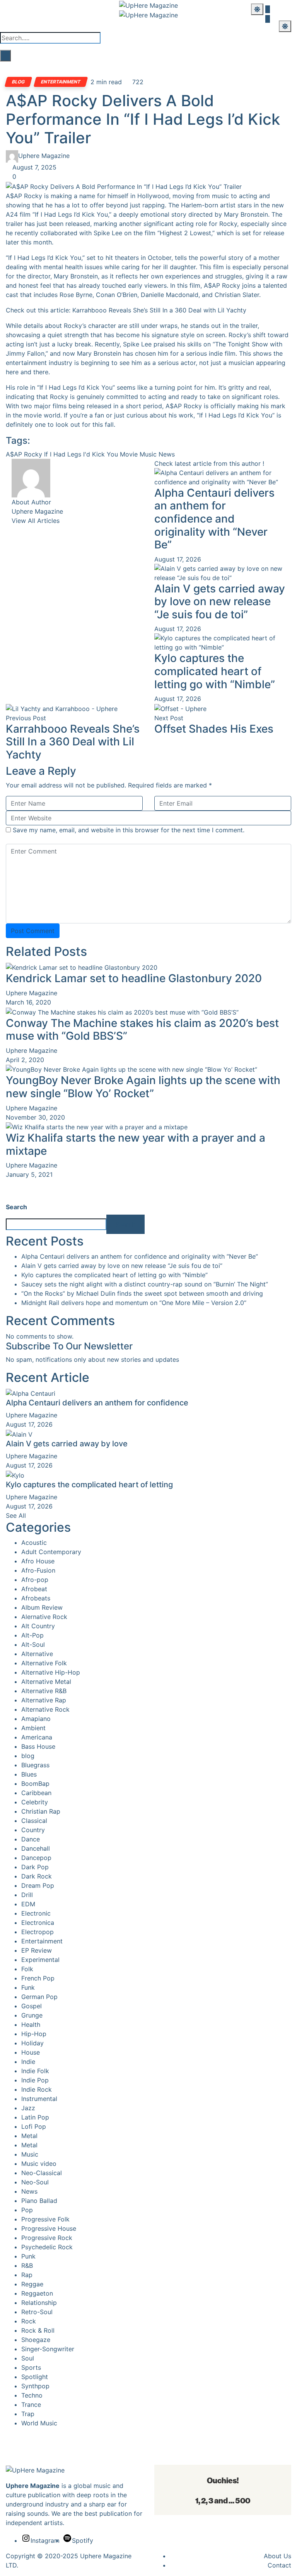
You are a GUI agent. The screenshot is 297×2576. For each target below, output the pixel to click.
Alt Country (38, 1626)
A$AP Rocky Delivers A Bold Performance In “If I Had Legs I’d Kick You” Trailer (143, 119)
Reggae (32, 2284)
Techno (32, 2395)
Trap (28, 2414)
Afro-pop (35, 1580)
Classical (34, 1821)
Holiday (32, 2043)
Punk (28, 2256)
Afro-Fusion (38, 1570)
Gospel (32, 2006)
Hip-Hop (34, 2034)
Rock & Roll (38, 2330)
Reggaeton (37, 2293)
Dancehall (36, 1848)
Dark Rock (37, 1876)
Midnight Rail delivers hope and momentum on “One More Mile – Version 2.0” (134, 1303)
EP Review (37, 1950)
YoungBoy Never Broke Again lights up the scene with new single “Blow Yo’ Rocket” (143, 1087)
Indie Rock (37, 2089)
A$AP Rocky (24, 454)
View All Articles (36, 521)
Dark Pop (35, 1867)
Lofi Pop (34, 2126)
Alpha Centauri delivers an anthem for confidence (97, 1403)
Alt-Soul (33, 1644)
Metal (29, 2136)
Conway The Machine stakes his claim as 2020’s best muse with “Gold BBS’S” (142, 1030)
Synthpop (35, 2386)
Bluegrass (35, 1765)
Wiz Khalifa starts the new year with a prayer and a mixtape (136, 1144)
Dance (31, 1839)
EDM (28, 1904)
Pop (27, 2210)
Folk (27, 1969)
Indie (28, 2062)
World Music (39, 2423)
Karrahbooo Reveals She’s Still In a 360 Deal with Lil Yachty (159, 310)
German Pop (39, 1997)
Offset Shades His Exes (214, 729)
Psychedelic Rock (47, 2247)
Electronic (36, 1913)
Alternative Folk (44, 1663)
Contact (279, 2565)
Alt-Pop (32, 1635)
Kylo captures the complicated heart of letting (89, 1485)
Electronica (38, 1923)
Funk (28, 1987)
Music (148, 454)
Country (33, 1830)
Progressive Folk (45, 2219)
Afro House (38, 1561)
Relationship (39, 2303)
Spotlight (35, 2377)
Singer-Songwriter (48, 2349)
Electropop (38, 1932)
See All (16, 1515)
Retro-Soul (37, 2312)
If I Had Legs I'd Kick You (81, 454)
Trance (31, 2405)
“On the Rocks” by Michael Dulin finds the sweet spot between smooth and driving (142, 1293)
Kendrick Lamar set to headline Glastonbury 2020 (134, 978)
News (167, 454)
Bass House (38, 1746)
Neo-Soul (35, 2182)
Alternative (37, 1654)
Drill (27, 1895)
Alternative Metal (46, 1682)
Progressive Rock (47, 2238)
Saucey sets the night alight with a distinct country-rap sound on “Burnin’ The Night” (145, 1284)
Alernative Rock (44, 1617)
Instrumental (39, 2099)
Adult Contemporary (51, 1552)
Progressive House (49, 2228)
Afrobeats (36, 1598)
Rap (27, 2275)
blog (18, 82)
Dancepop (36, 1858)
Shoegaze (36, 2340)
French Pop (38, 1978)
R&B (27, 2265)
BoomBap (35, 1784)
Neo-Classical (42, 2173)
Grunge (32, 2015)
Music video (39, 2164)
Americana (37, 1737)
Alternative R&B (44, 1691)
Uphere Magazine (44, 156)
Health (31, 2024)
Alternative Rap (44, 1700)
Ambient (33, 1728)
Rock (29, 2321)
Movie (129, 454)
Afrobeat (34, 1589)
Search (16, 1207)
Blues (29, 1774)
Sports (31, 2367)
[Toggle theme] (257, 9)
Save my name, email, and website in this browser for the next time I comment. (129, 830)
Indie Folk (35, 2071)
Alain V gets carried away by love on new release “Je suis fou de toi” (220, 602)
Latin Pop (35, 2117)
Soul (28, 2358)
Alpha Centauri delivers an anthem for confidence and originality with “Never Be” (214, 519)
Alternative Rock (45, 1709)
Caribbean (36, 1793)
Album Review (42, 1607)
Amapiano (36, 1719)
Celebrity (35, 1802)
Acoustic (34, 1543)
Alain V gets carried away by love (67, 1444)
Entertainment (61, 82)
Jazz (28, 2108)
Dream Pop (38, 1885)
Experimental (40, 1960)
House (31, 2052)
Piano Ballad (39, 2201)
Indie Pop (35, 2080)
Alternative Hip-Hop (51, 1672)
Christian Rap (41, 1811)
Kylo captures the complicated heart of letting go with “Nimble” (215, 671)
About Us (277, 2556)
